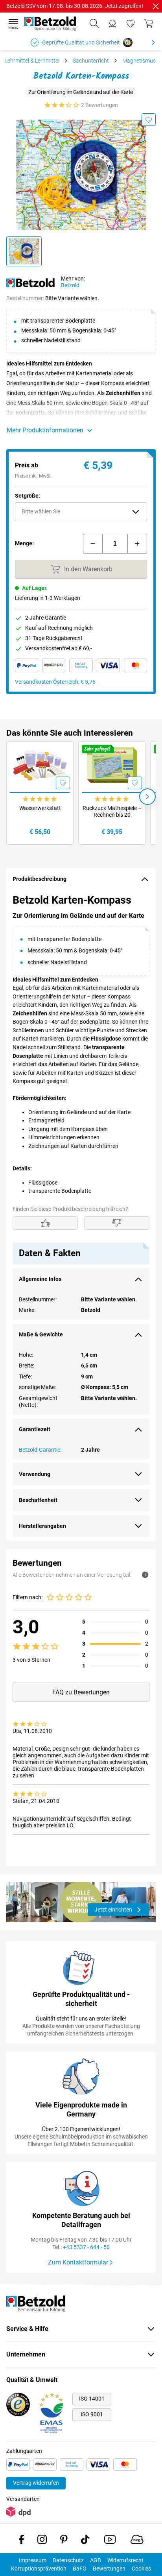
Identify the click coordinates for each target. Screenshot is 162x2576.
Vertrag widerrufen (36, 2483)
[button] (81, 512)
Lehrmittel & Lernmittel (32, 61)
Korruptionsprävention (39, 2569)
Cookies (141, 2569)
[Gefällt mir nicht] (117, 1223)
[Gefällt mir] (45, 1223)
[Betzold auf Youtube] (110, 2541)
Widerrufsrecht (125, 2560)
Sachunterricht (91, 61)
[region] (81, 1216)
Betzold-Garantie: (40, 1450)
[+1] (137, 544)
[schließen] (156, 6)
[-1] (93, 544)
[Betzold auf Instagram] (42, 2541)
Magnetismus (139, 61)
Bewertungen (109, 2569)
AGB (96, 2560)
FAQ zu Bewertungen (81, 1692)
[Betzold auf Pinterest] (64, 2541)
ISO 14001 (92, 2399)
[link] (131, 24)
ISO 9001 (92, 2414)
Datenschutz (68, 2560)
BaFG (80, 2569)
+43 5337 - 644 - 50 (86, 2247)
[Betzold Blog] (137, 2541)
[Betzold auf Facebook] (21, 2541)
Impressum (33, 2560)
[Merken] (149, 120)
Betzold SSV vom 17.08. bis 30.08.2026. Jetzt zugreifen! (75, 6)
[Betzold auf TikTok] (85, 2541)
